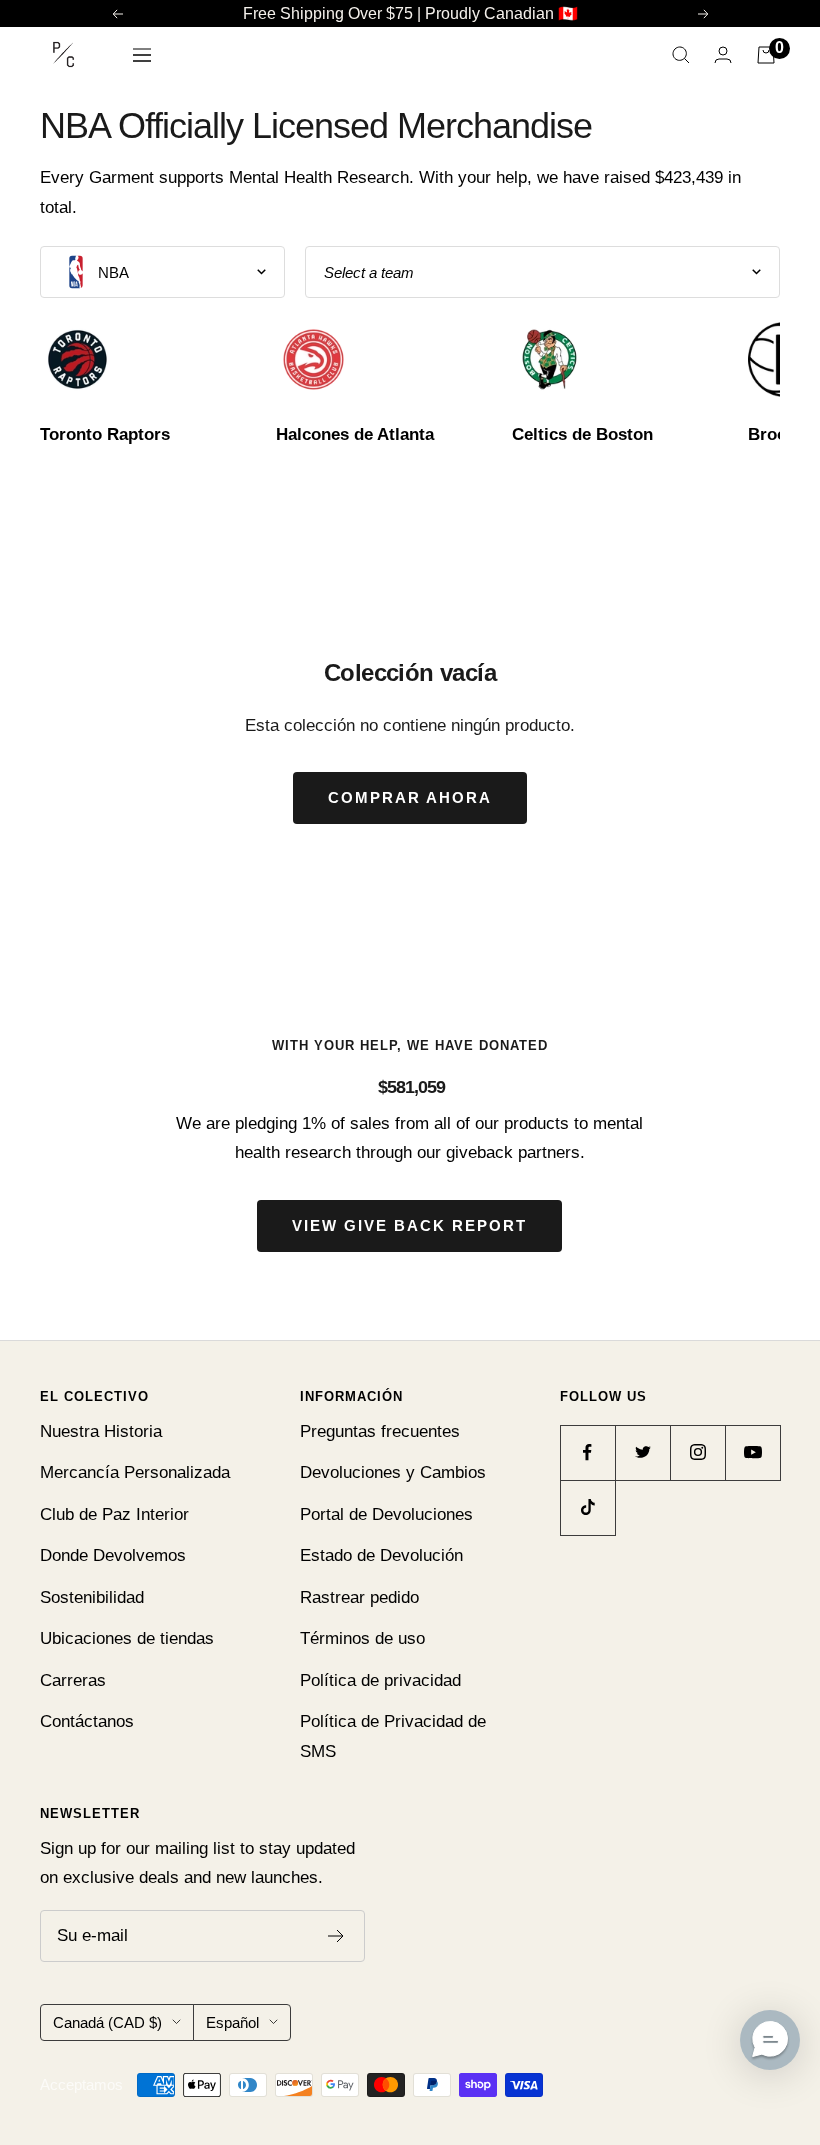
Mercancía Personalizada (135, 1472)
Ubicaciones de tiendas (127, 1638)
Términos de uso (362, 1638)
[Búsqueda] (681, 55)
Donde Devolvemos (113, 1555)
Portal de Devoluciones (386, 1514)
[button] (770, 2040)
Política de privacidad (380, 1680)
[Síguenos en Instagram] (697, 1452)
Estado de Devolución (381, 1555)
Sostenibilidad (92, 1597)
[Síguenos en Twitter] (642, 1452)
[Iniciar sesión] (723, 54)
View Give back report (409, 1225)
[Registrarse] (336, 1936)
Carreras (73, 1680)
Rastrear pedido (359, 1597)
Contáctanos (87, 1721)
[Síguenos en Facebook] (587, 1452)
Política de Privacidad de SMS (393, 1736)
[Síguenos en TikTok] (587, 1507)
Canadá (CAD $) (107, 2022)
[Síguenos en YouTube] (752, 1452)
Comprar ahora (410, 797)
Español (232, 2022)
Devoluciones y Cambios (393, 1472)
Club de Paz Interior (114, 1514)
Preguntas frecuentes (380, 1431)
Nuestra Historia (101, 1431)
